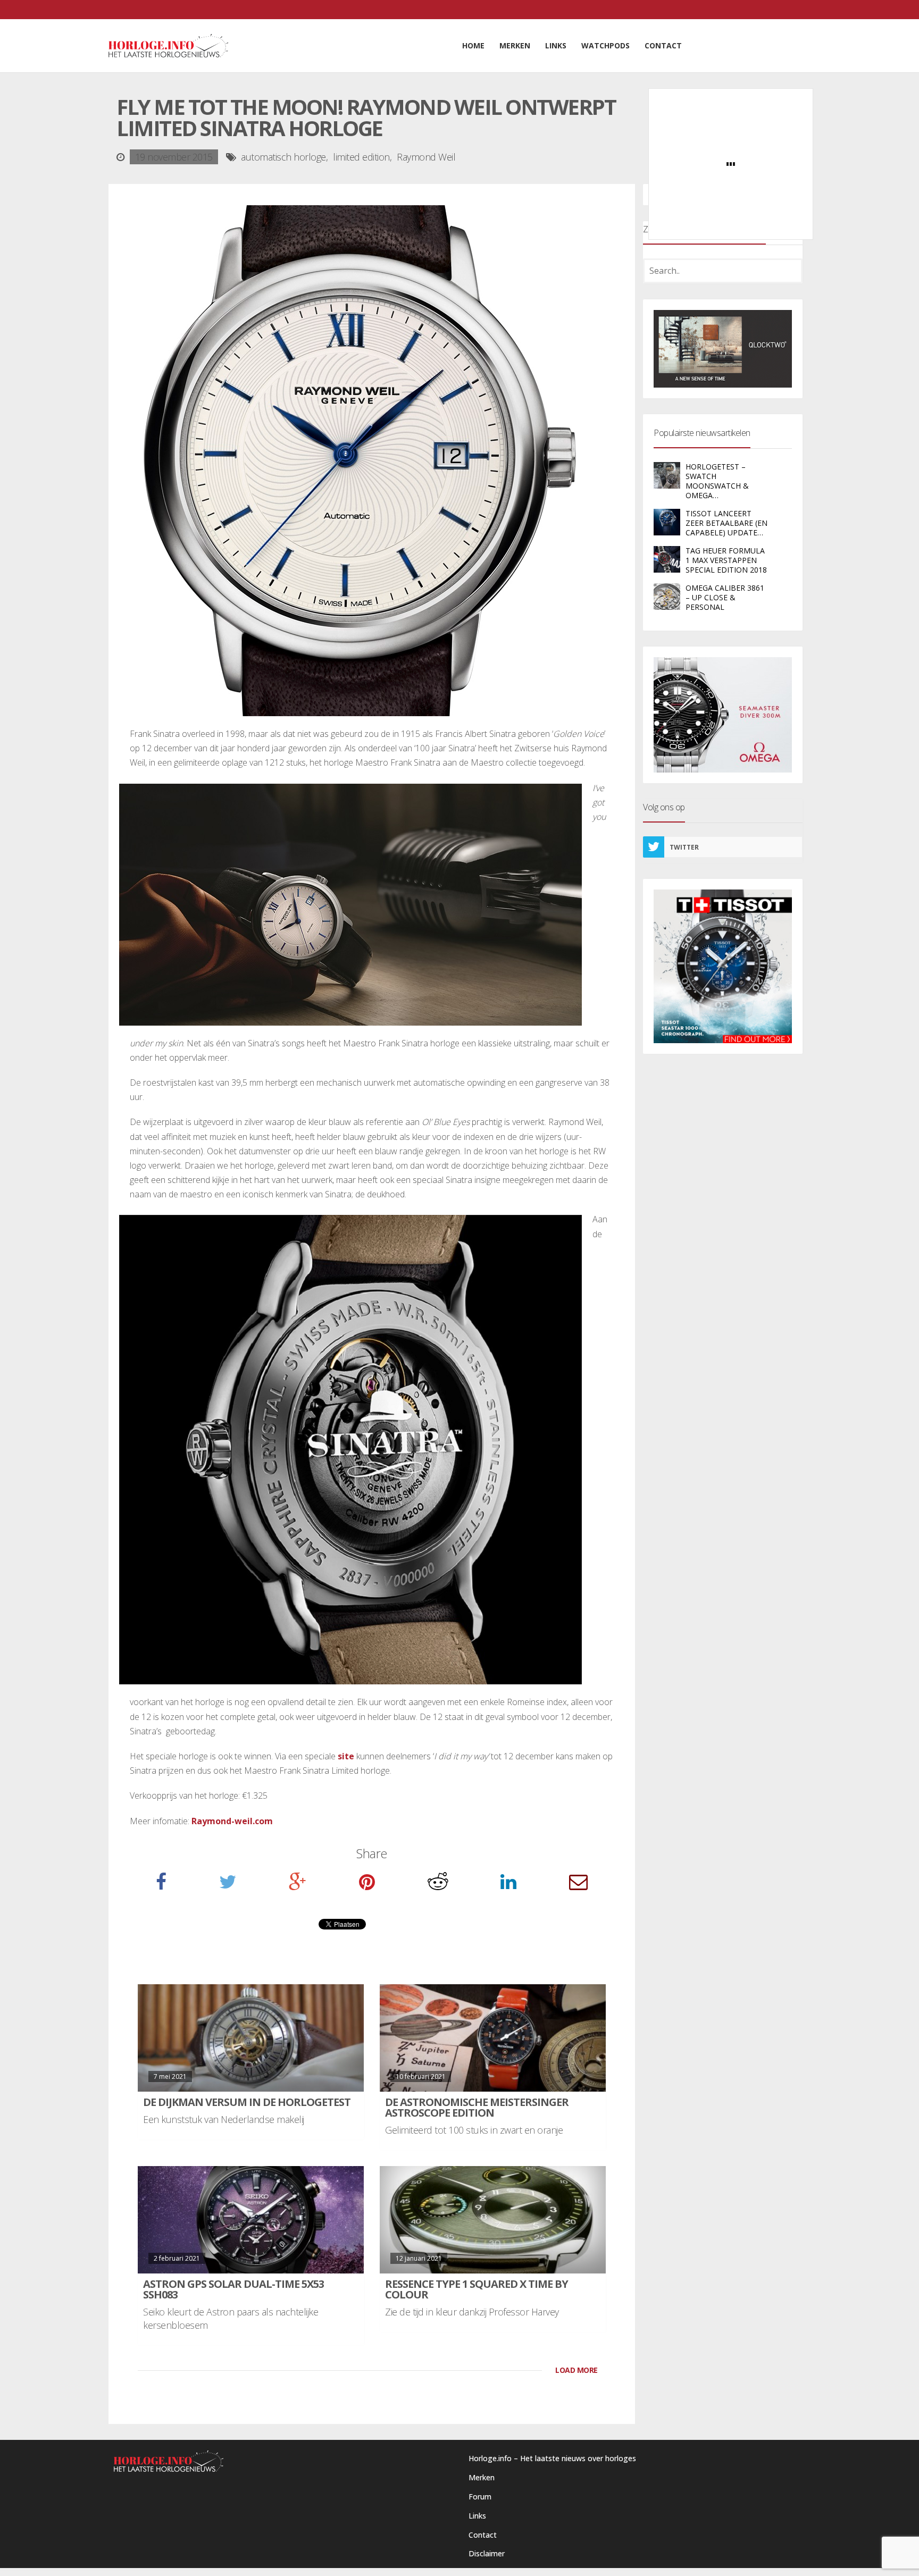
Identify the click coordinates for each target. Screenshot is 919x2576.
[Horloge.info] (168, 46)
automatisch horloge (283, 157)
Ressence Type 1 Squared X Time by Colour (477, 2289)
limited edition (361, 157)
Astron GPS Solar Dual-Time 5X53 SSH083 (233, 2289)
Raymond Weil (426, 157)
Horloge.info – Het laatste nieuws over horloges (552, 2458)
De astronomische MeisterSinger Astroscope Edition (477, 2107)
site (345, 1756)
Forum (480, 2497)
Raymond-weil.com (232, 1821)
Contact (483, 2535)
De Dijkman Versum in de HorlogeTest (247, 2102)
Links (477, 2516)
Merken (482, 2477)
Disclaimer (487, 2553)
